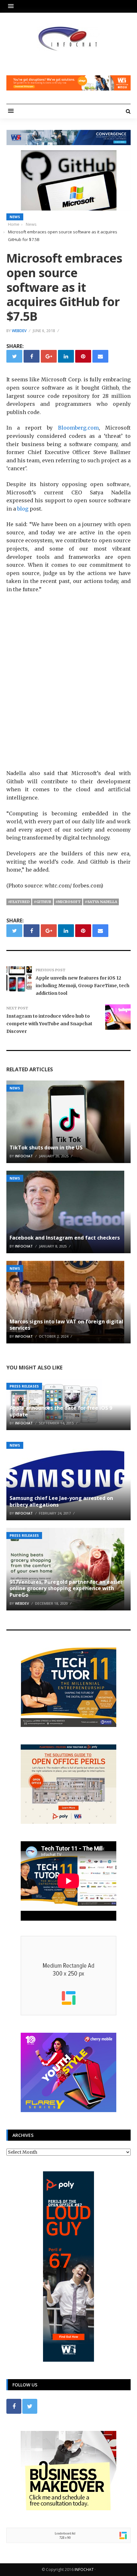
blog (23, 509)
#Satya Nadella (101, 902)
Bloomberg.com (78, 428)
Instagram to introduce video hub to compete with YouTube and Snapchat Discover (49, 1024)
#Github (43, 902)
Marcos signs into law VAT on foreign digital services (66, 1325)
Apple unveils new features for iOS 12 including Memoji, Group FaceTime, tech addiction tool (83, 986)
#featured (19, 902)
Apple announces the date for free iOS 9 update (61, 1411)
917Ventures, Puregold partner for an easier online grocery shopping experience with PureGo (66, 1589)
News (15, 217)
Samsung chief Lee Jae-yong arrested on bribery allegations (61, 1501)
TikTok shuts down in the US (46, 1147)
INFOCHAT (84, 2569)
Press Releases (24, 1386)
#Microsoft (68, 902)
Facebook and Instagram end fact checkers (65, 1238)
